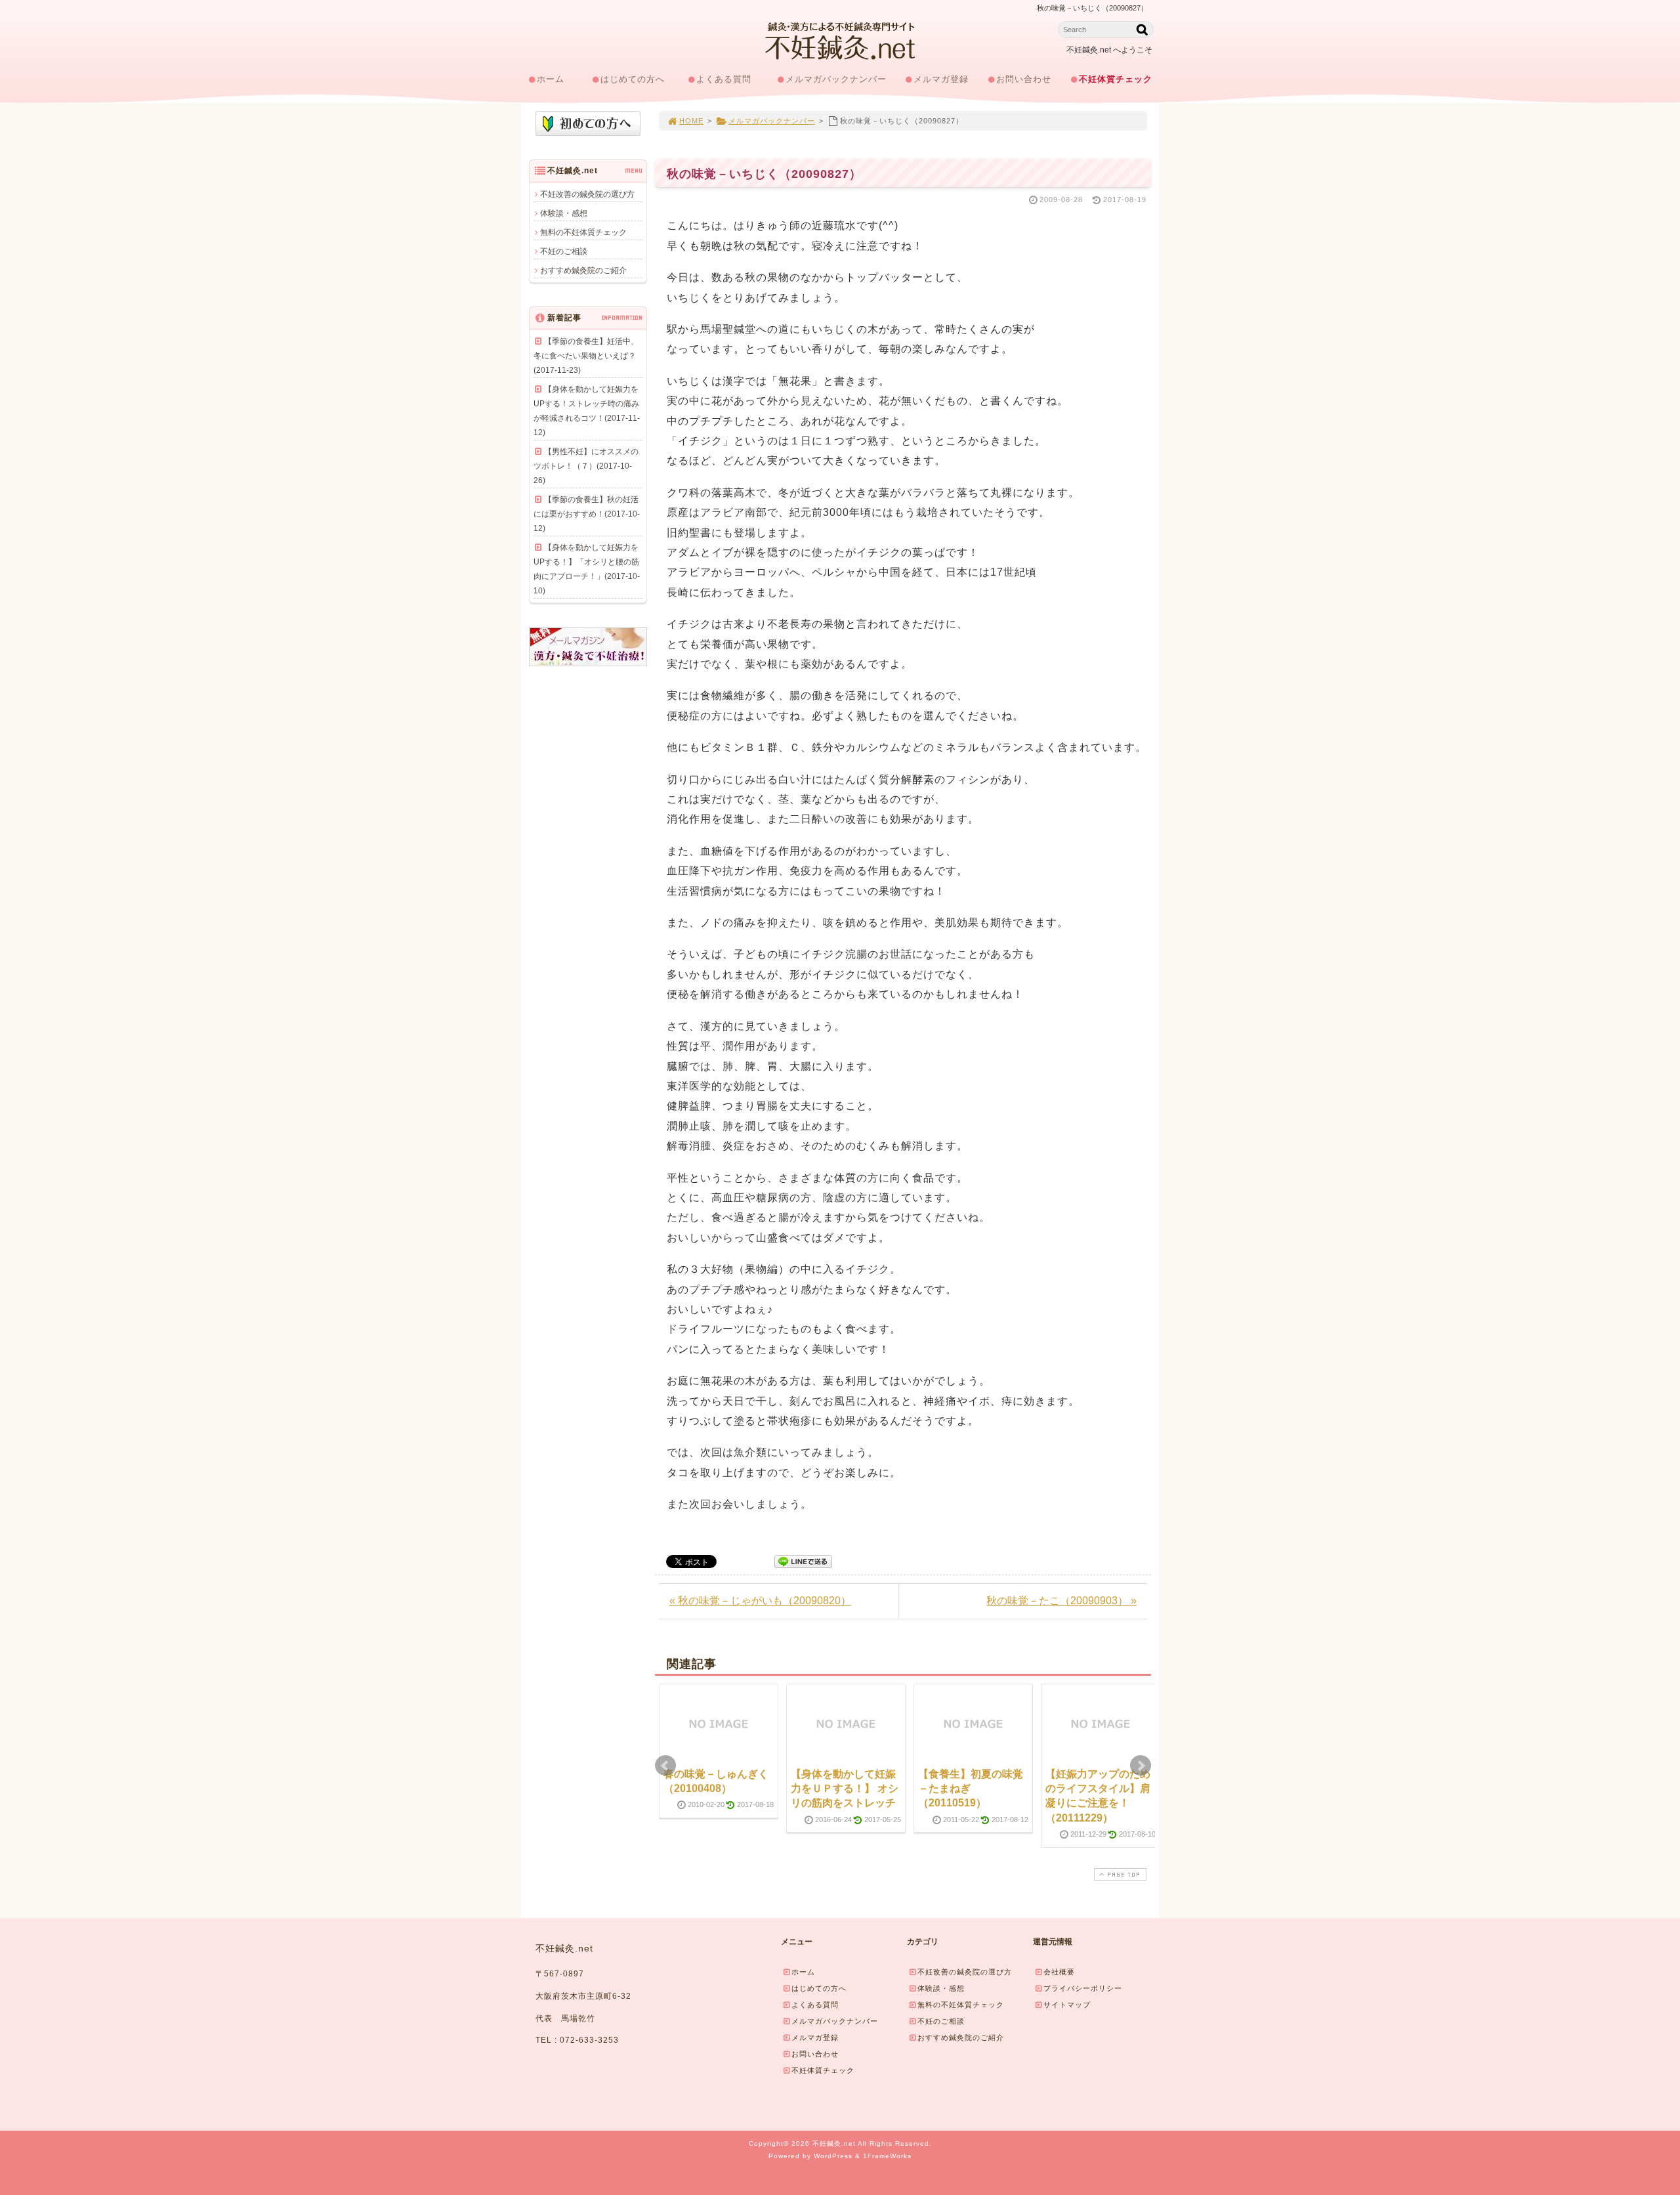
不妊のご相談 (564, 251)
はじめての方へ (633, 79)
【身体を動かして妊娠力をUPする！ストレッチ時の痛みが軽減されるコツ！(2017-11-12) (587, 411)
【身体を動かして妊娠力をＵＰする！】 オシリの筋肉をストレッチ (845, 1789)
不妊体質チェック (1116, 79)
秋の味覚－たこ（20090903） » (1061, 1601)
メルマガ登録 (941, 79)
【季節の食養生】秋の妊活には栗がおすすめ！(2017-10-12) (587, 514)
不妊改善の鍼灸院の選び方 (587, 194)
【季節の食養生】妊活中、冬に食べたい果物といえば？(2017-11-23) (586, 356)
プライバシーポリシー (1083, 1988)
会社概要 (1059, 1972)
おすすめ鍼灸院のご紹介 (583, 270)
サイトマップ (1067, 2005)
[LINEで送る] (803, 1561)
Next (1141, 1766)
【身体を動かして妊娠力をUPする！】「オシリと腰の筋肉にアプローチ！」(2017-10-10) (587, 569)
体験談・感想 (564, 213)
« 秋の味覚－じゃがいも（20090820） (760, 1601)
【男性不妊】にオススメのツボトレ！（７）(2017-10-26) (586, 466)
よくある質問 (724, 79)
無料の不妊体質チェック (583, 232)
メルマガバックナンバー (836, 79)
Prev (665, 1766)
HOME (691, 121)
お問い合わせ (1024, 79)
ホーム (551, 79)
